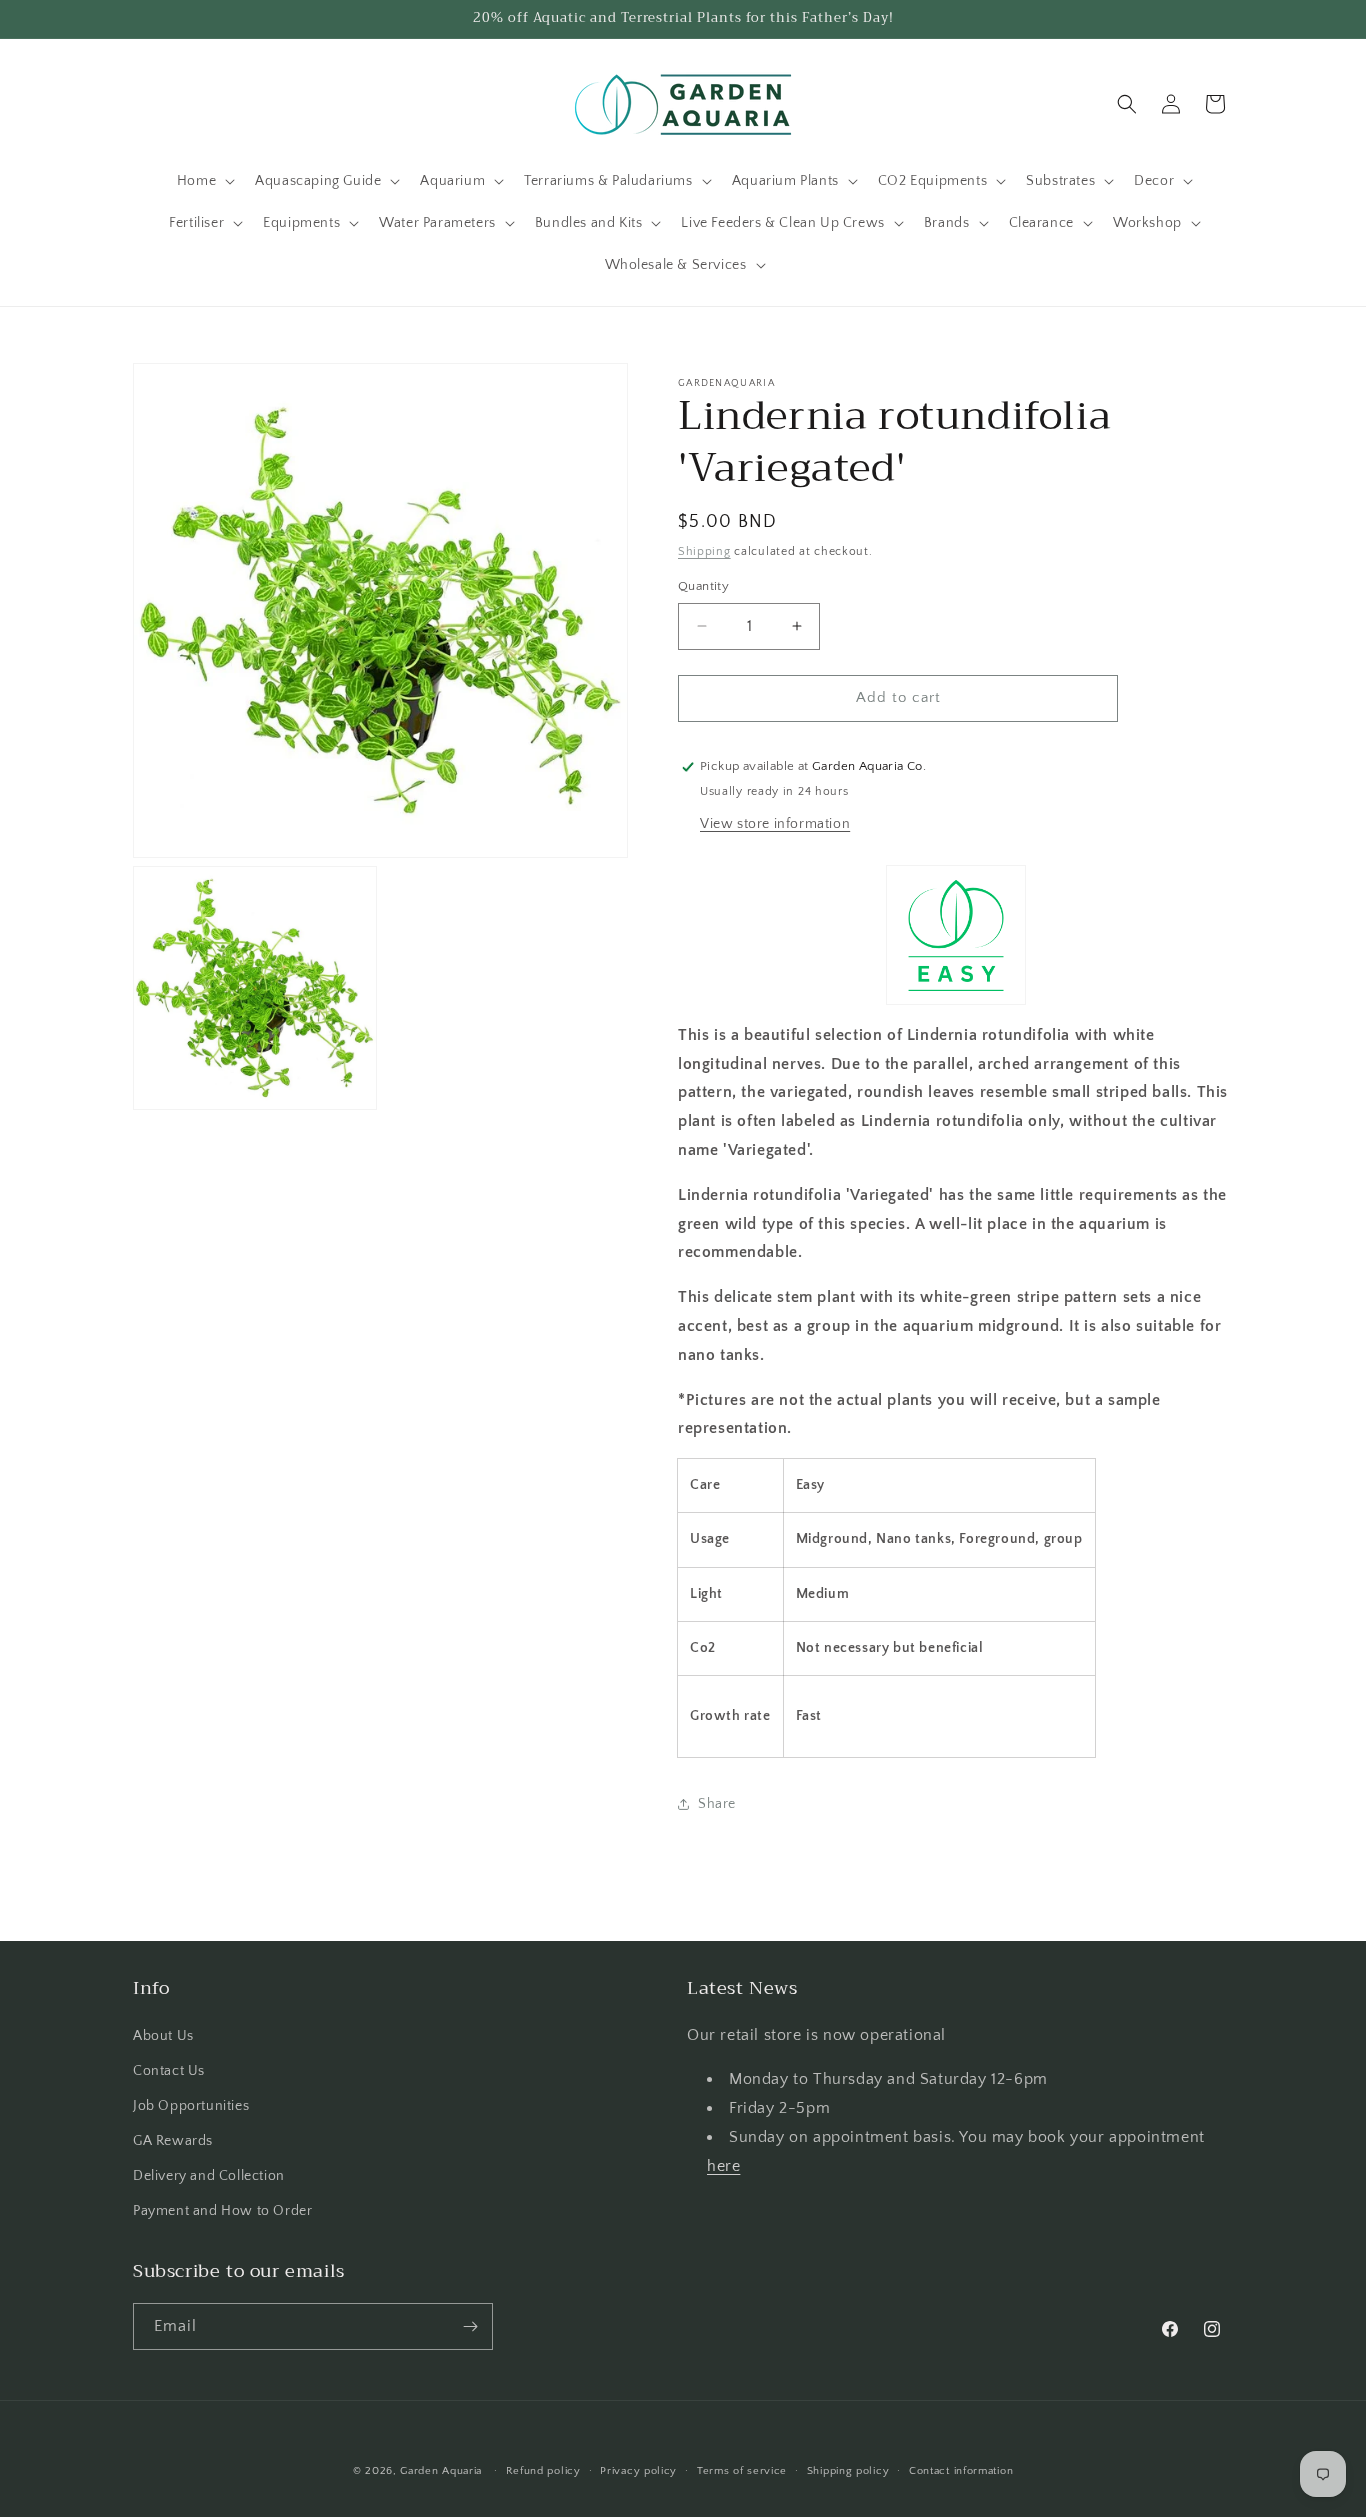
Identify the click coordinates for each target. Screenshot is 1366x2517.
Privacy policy (638, 2471)
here (723, 2166)
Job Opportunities (191, 2106)
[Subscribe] (470, 2326)
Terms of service (742, 2471)
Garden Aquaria (441, 2471)
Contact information (961, 2471)
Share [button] (717, 1804)
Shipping (704, 551)
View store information (775, 824)
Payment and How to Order (222, 2211)
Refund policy (543, 2471)
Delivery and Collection (209, 2176)
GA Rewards (173, 2141)
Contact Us (169, 2071)
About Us (163, 2036)
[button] (204, 181)
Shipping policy (848, 2471)
